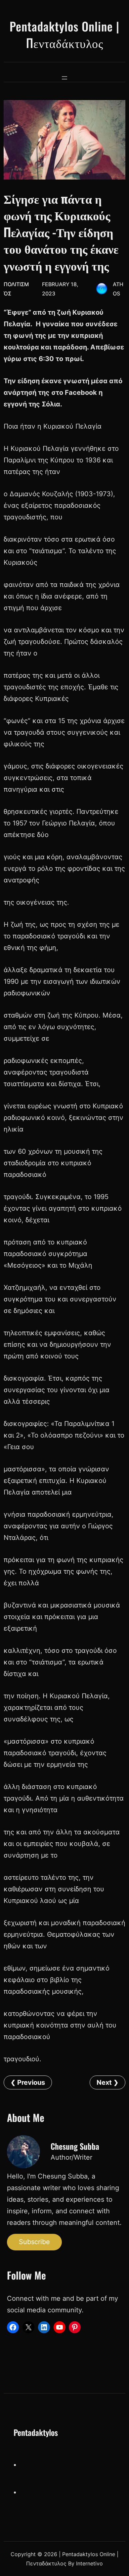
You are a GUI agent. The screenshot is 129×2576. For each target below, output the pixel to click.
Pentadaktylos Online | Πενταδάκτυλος (64, 34)
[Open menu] (64, 78)
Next (104, 2082)
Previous (31, 2082)
